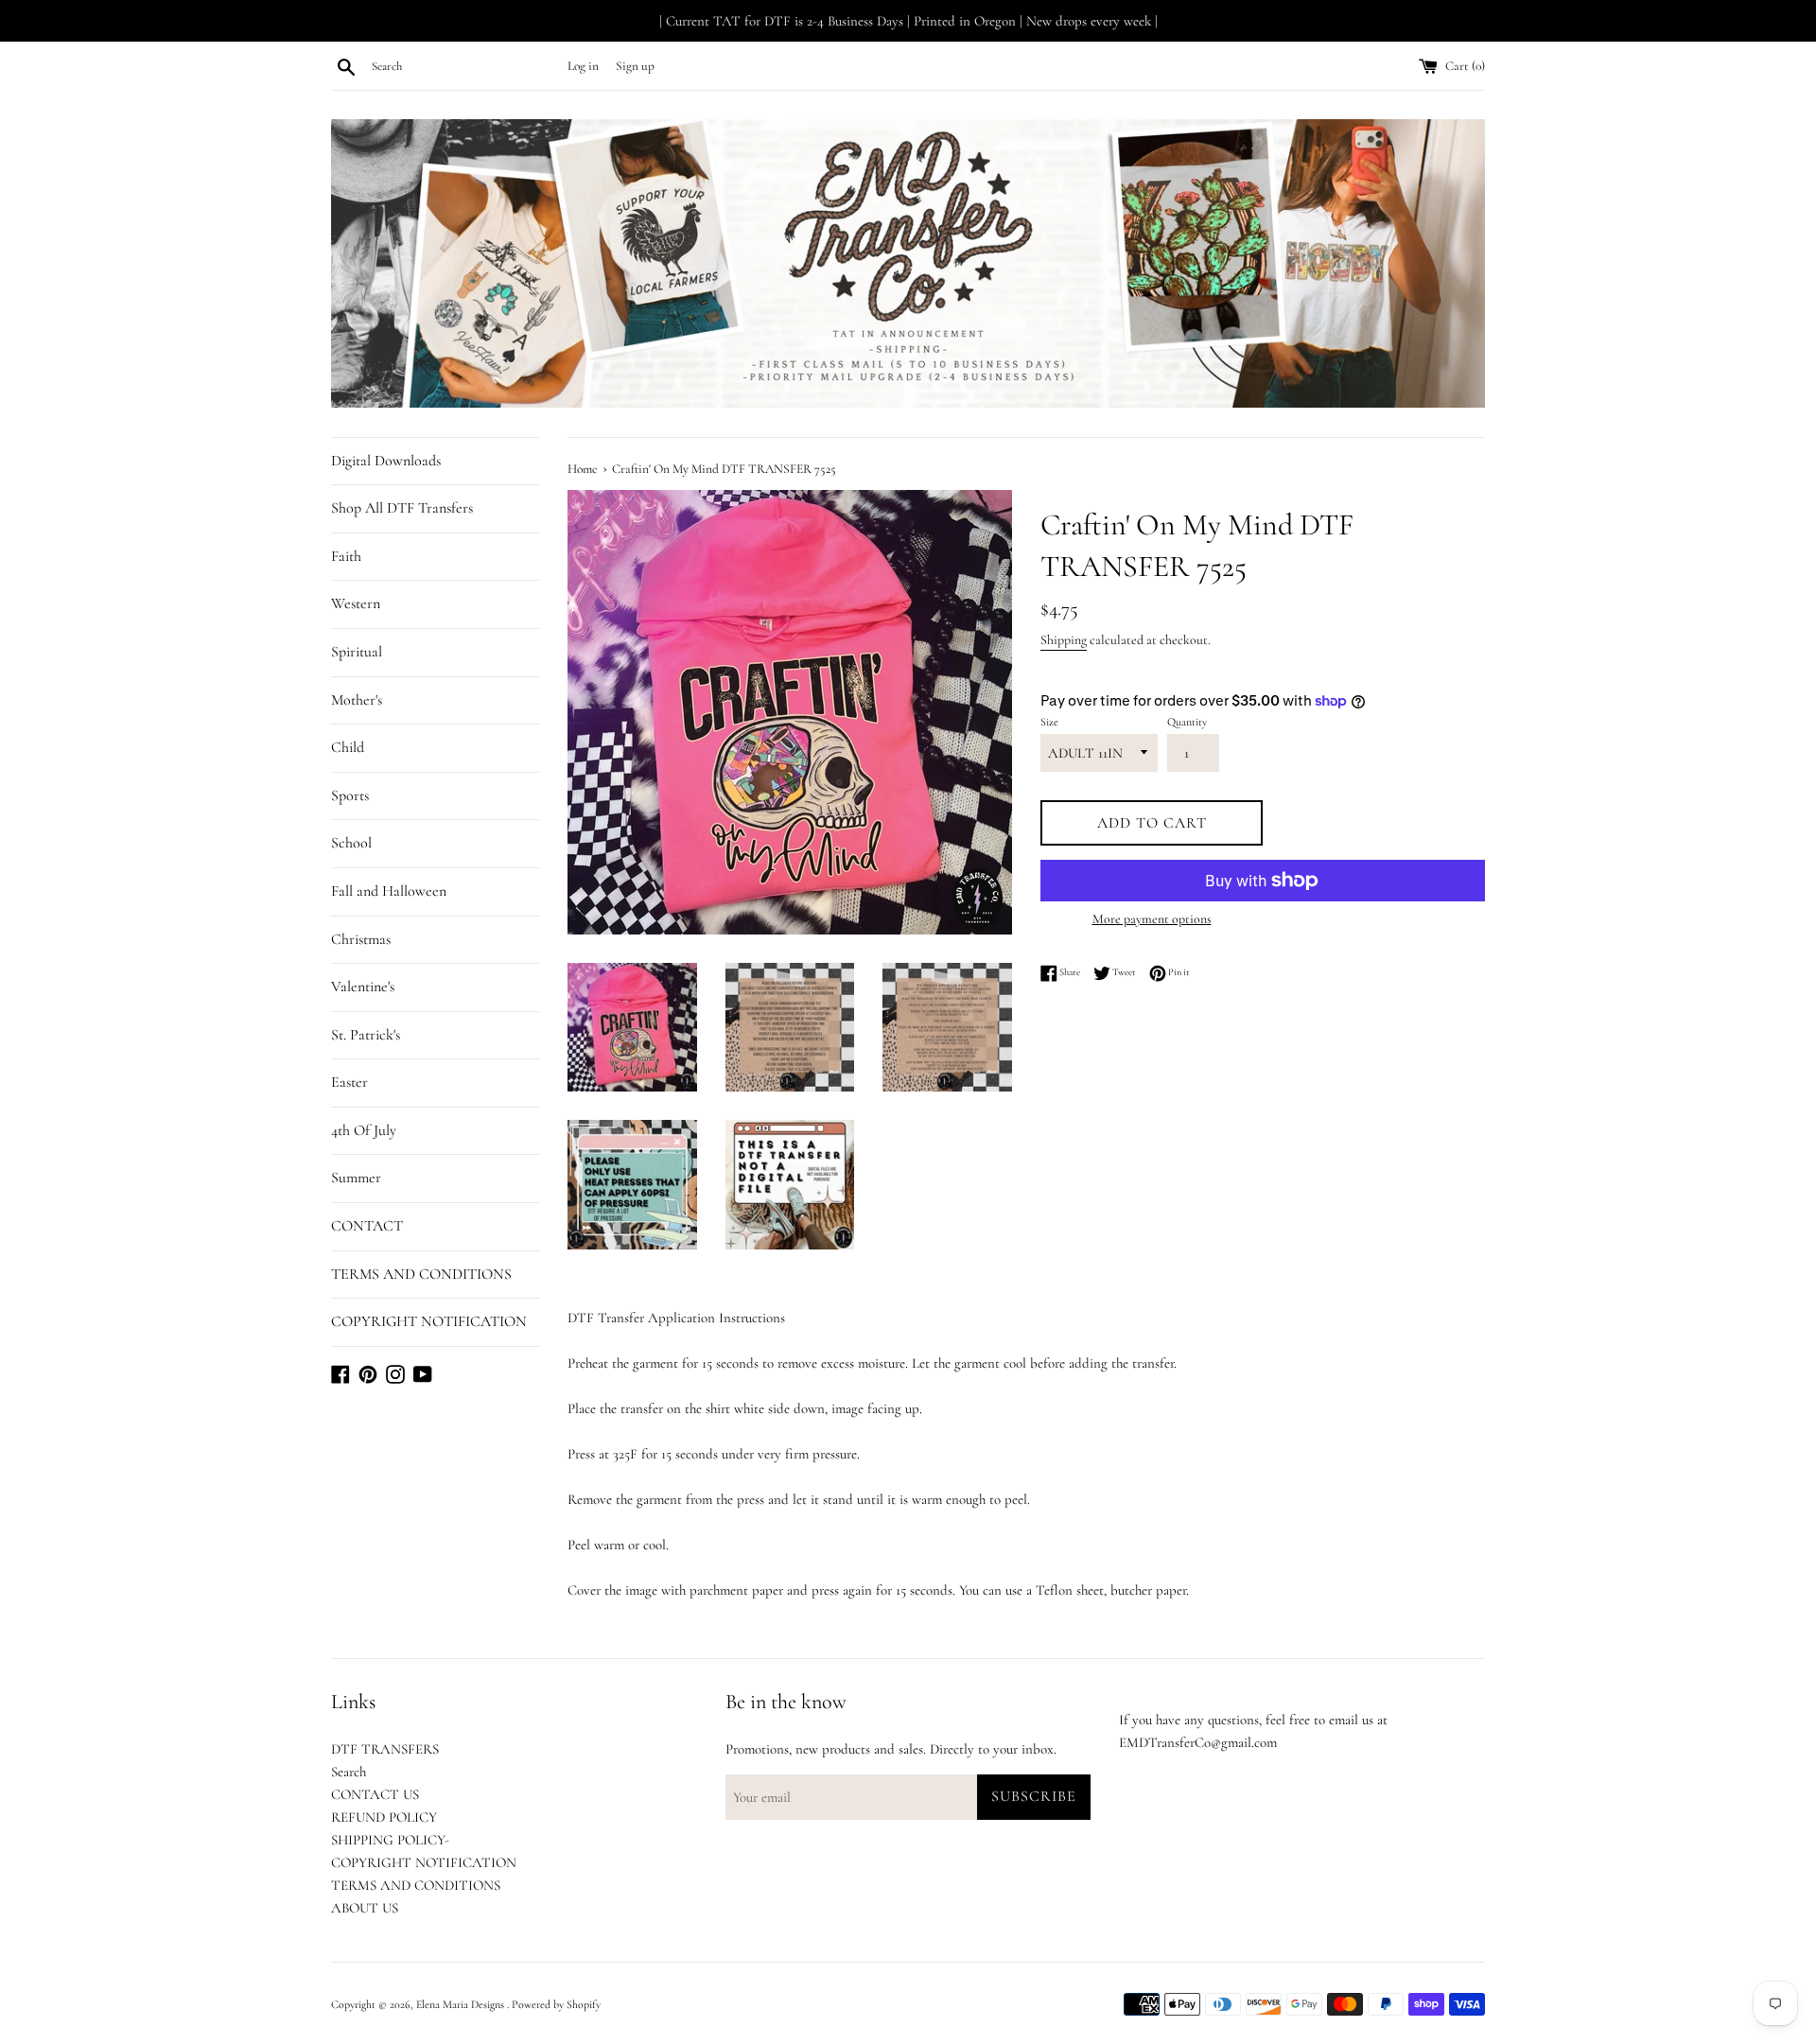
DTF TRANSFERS (385, 1749)
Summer (356, 1178)
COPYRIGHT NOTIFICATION (429, 1321)
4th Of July (364, 1130)
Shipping (1064, 640)
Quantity (1187, 722)
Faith (346, 556)
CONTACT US (375, 1794)
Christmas (361, 939)
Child (348, 747)
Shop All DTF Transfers (402, 508)
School (351, 843)
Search (349, 1772)
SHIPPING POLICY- (390, 1840)
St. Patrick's (366, 1035)
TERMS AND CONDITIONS (421, 1274)
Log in (583, 66)
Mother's (357, 700)
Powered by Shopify (556, 2004)
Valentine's (363, 987)
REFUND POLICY (384, 1817)
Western (356, 603)
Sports (350, 795)
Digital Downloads (386, 461)
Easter (349, 1082)
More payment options (1152, 919)
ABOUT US (365, 1908)
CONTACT (367, 1226)
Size (1049, 722)
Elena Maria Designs (462, 2004)
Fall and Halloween (389, 891)
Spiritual (357, 652)
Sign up (635, 66)
